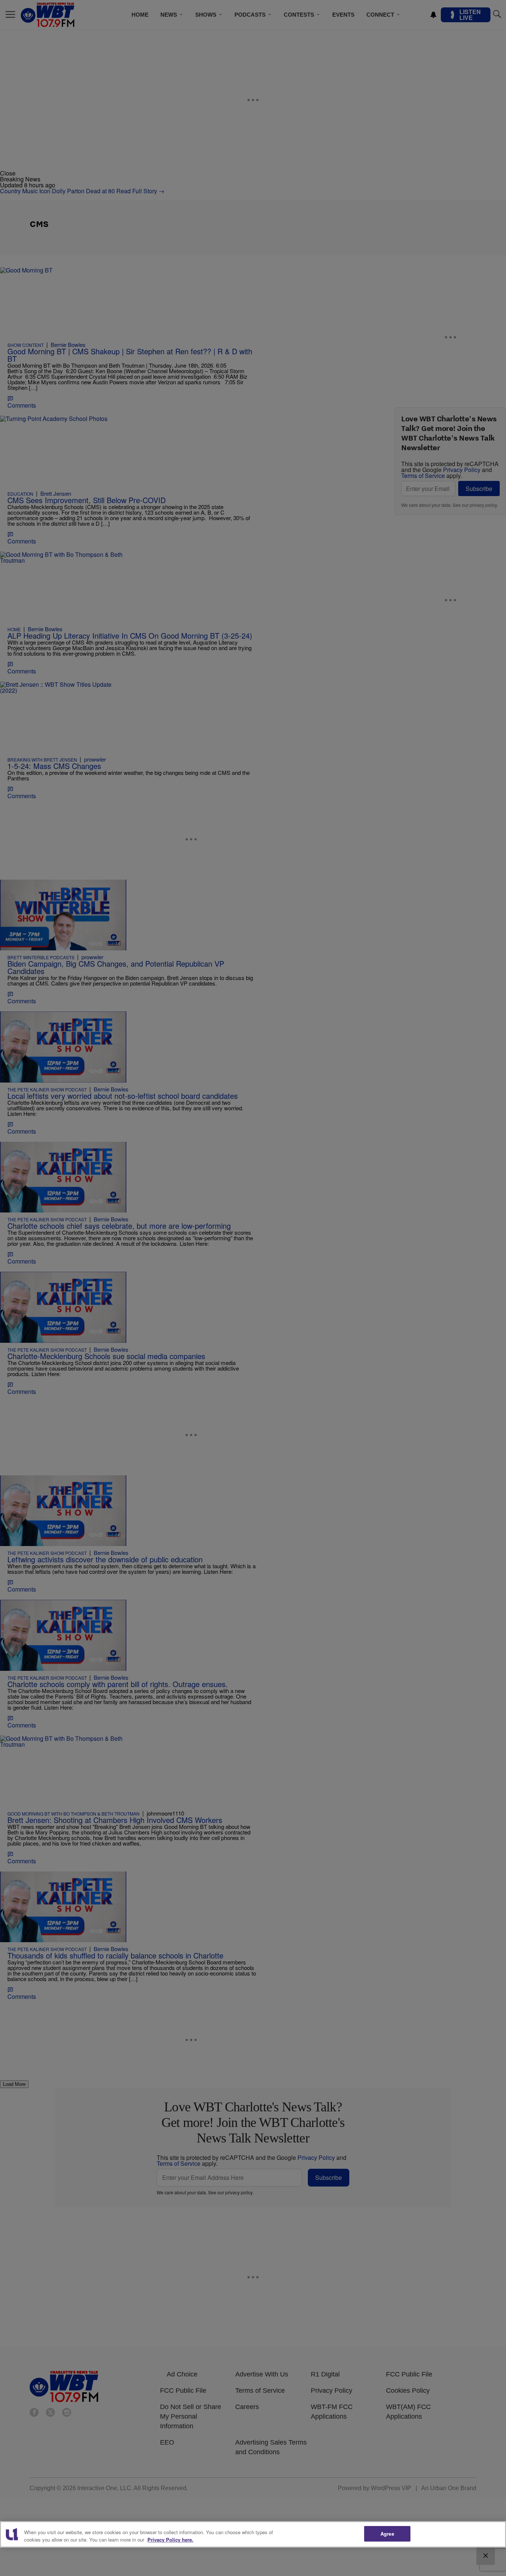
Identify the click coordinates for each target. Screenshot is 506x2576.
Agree (387, 2534)
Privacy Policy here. (170, 2540)
